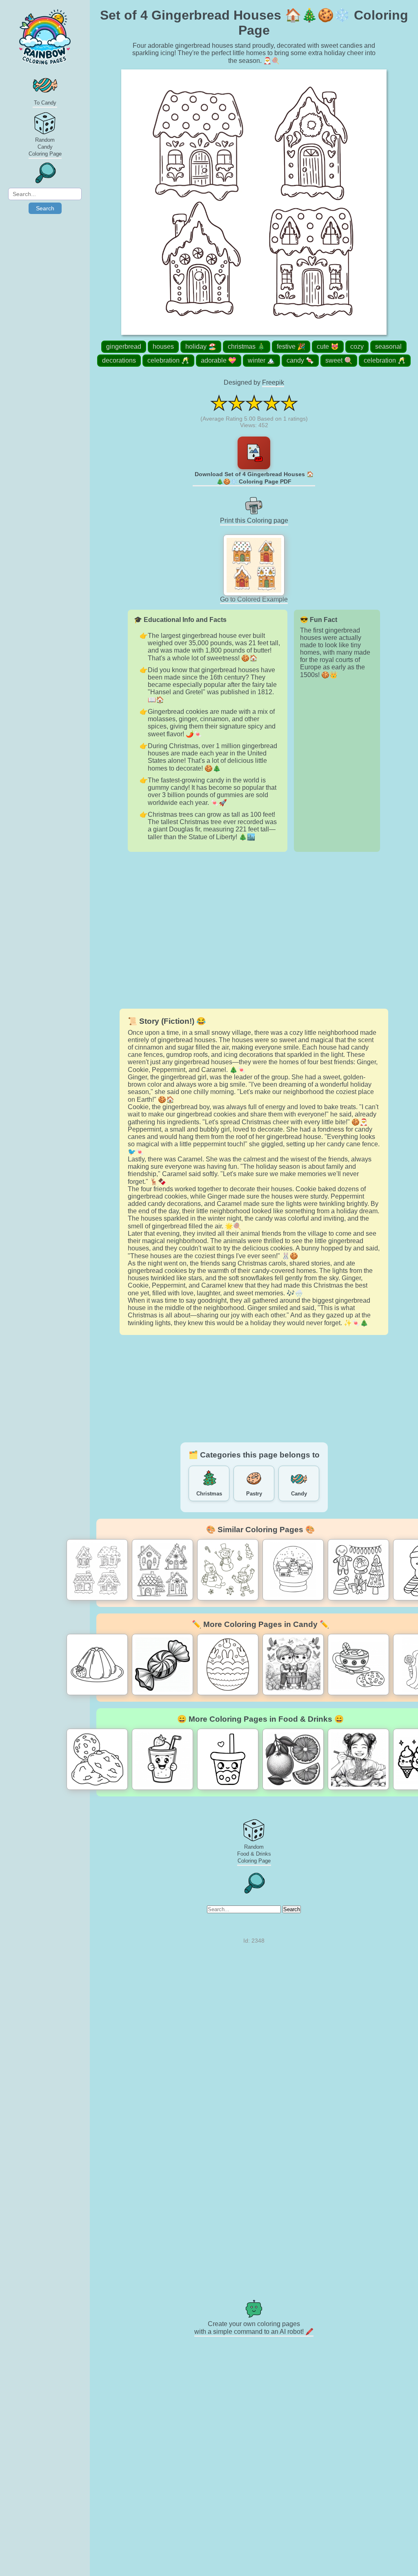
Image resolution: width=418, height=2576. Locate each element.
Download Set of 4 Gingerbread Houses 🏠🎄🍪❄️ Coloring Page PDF (254, 478)
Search (45, 208)
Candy (299, 1494)
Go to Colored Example (254, 599)
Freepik (273, 382)
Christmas (209, 1494)
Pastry (254, 1494)
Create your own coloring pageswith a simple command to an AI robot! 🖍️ (254, 2328)
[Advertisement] (254, 930)
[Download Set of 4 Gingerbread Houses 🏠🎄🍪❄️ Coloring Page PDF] (254, 453)
